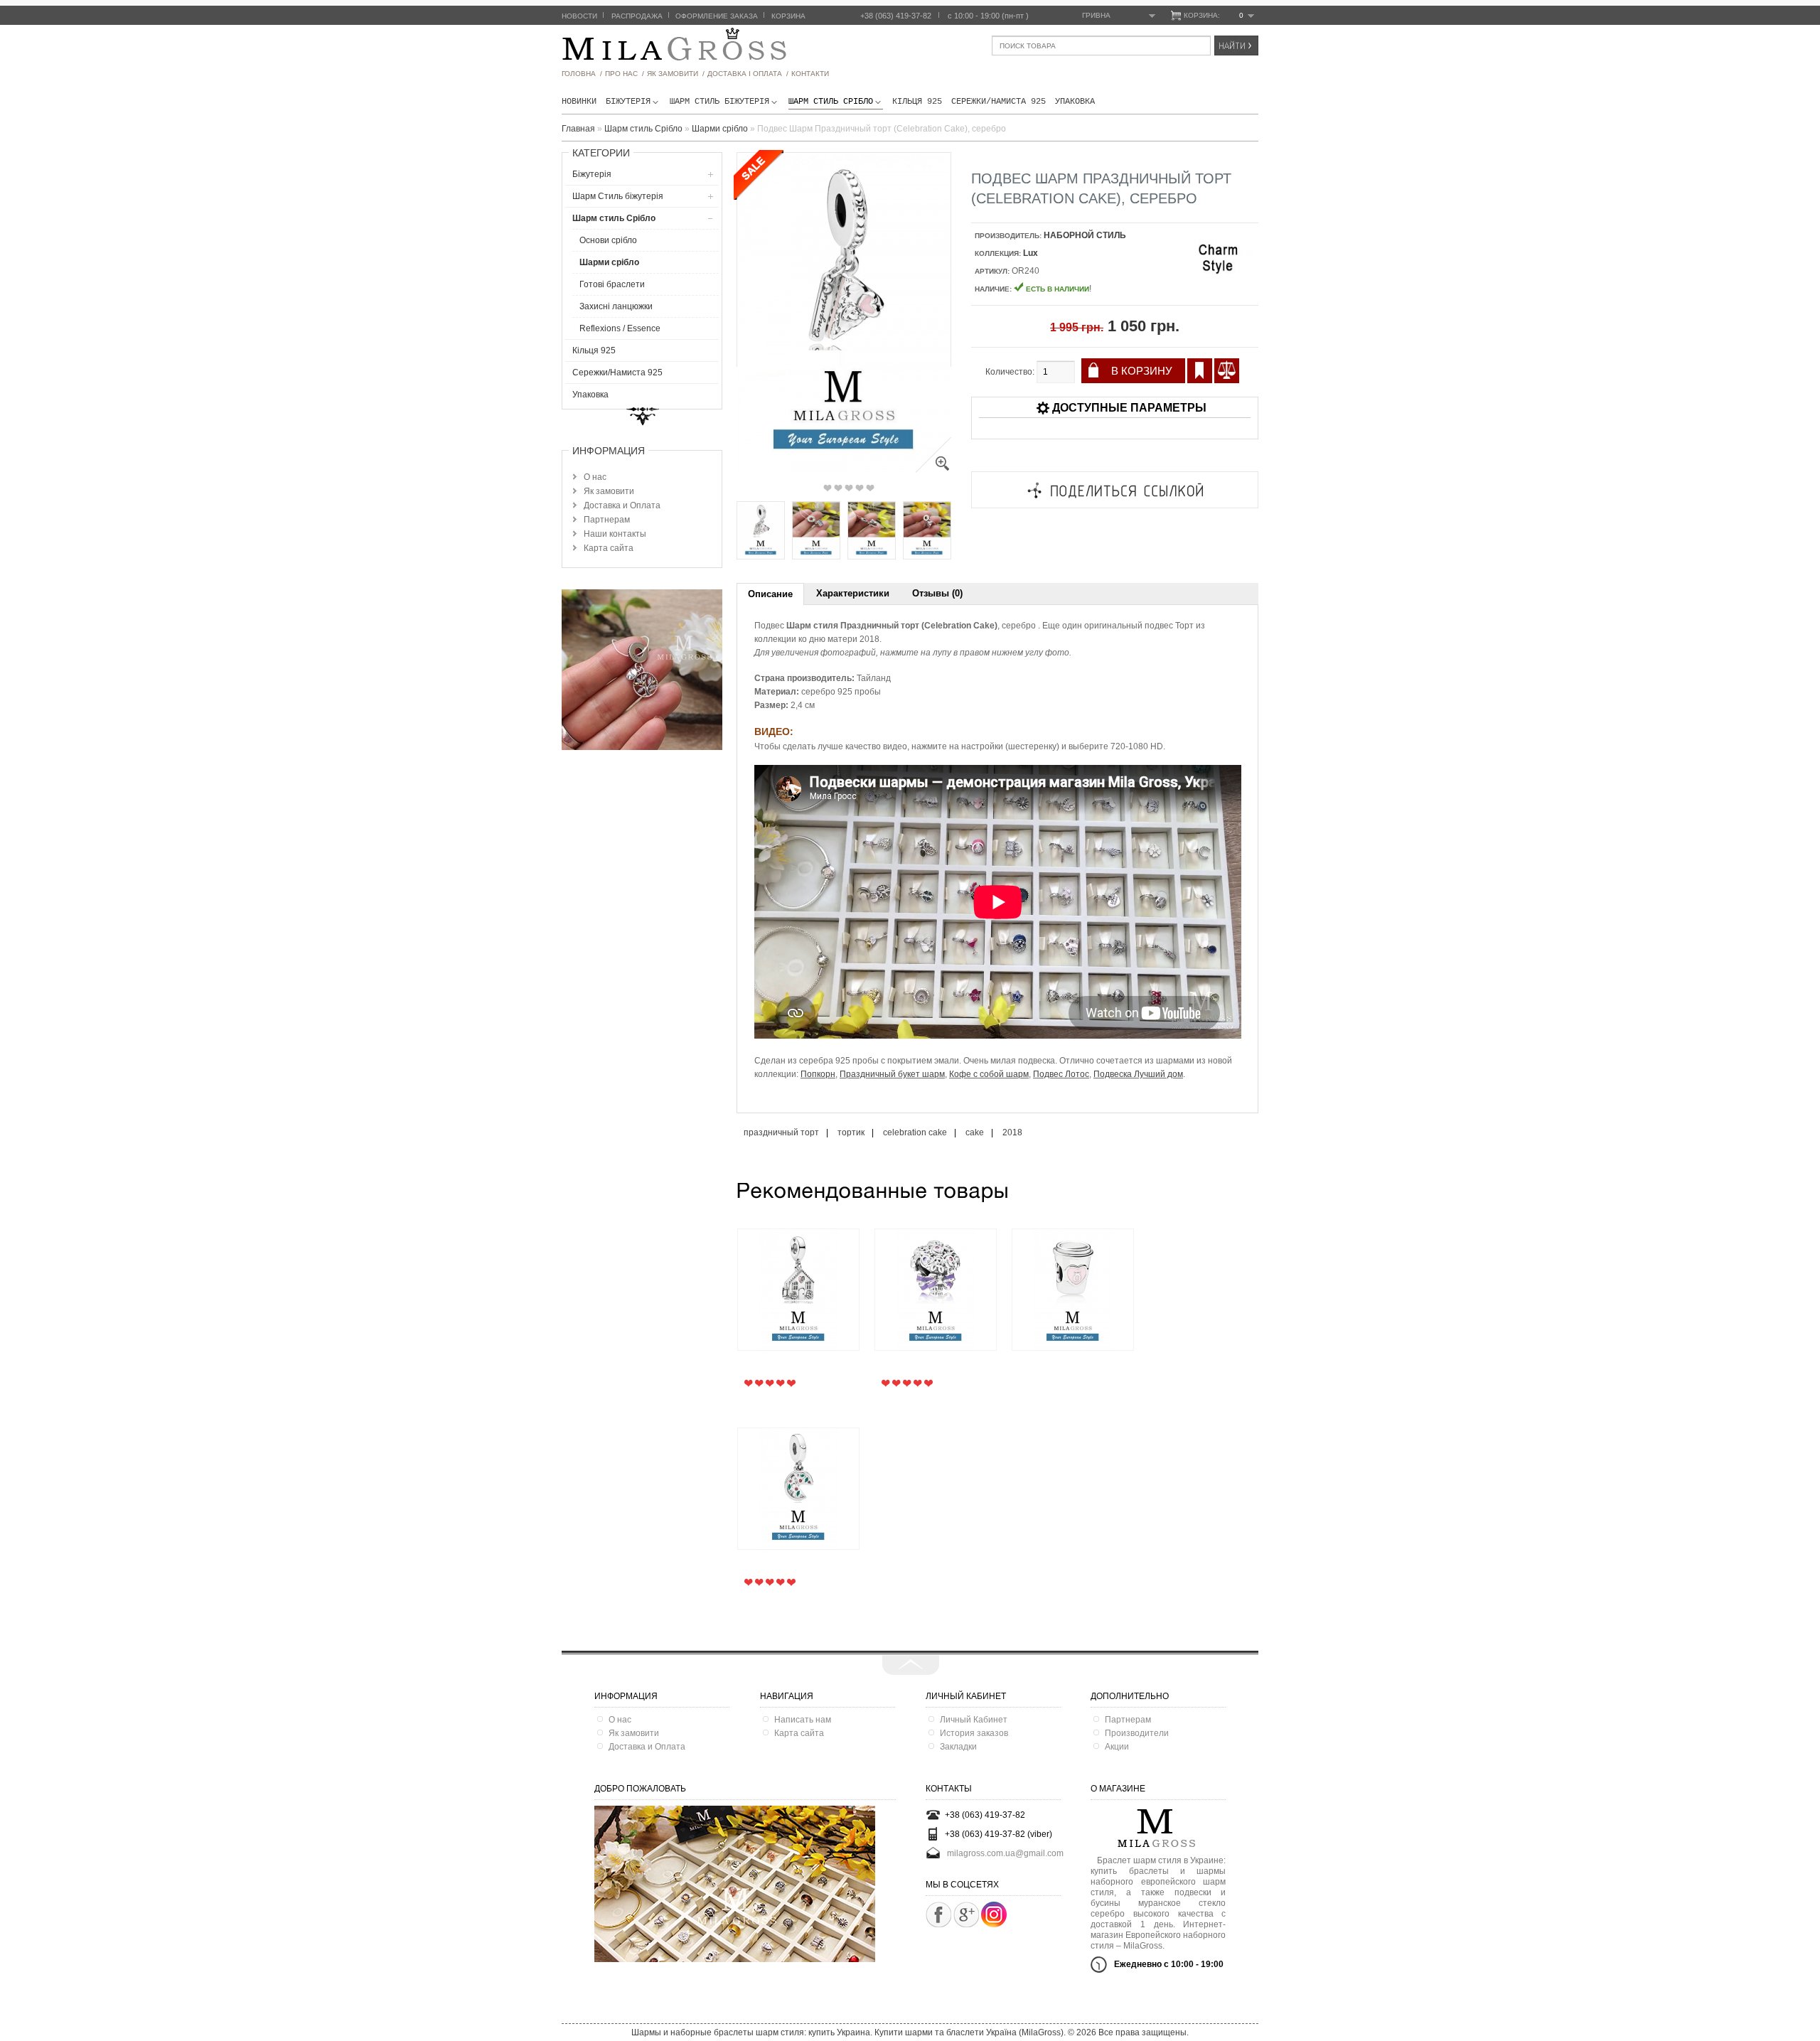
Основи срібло (608, 240)
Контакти (810, 74)
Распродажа (637, 16)
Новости (579, 16)
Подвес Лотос (1061, 1074)
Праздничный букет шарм (892, 1074)
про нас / (625, 74)
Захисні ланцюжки (616, 306)
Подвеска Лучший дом (1138, 1074)
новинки (579, 102)
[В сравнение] (1227, 371)
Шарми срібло (609, 262)
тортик (851, 1132)
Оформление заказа (717, 16)
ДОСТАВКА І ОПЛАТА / (748, 74)
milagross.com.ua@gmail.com (1005, 1853)
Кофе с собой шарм (989, 1074)
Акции (1117, 1747)
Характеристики (853, 593)
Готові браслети (612, 284)
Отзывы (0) (937, 593)
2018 (1012, 1132)
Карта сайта (609, 548)
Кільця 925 (917, 102)
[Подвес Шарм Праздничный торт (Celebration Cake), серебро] (933, 470)
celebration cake (915, 1132)
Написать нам (803, 1720)
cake (975, 1132)
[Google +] (966, 1914)
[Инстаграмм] (994, 1924)
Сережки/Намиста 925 (999, 102)
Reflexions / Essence (620, 328)
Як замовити (609, 491)
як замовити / (676, 74)
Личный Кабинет (974, 1720)
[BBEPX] (911, 1665)
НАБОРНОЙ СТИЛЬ (1085, 235)
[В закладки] (1200, 371)
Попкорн (818, 1074)
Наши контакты (615, 534)
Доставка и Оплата (622, 505)
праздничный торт (781, 1132)
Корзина (788, 16)
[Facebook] (938, 1914)
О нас (595, 477)
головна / (582, 74)
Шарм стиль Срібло (831, 102)
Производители (1137, 1733)
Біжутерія (628, 102)
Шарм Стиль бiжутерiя (719, 102)
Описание (770, 594)
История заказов (974, 1733)
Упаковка (1075, 102)
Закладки (958, 1747)
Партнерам (607, 520)
